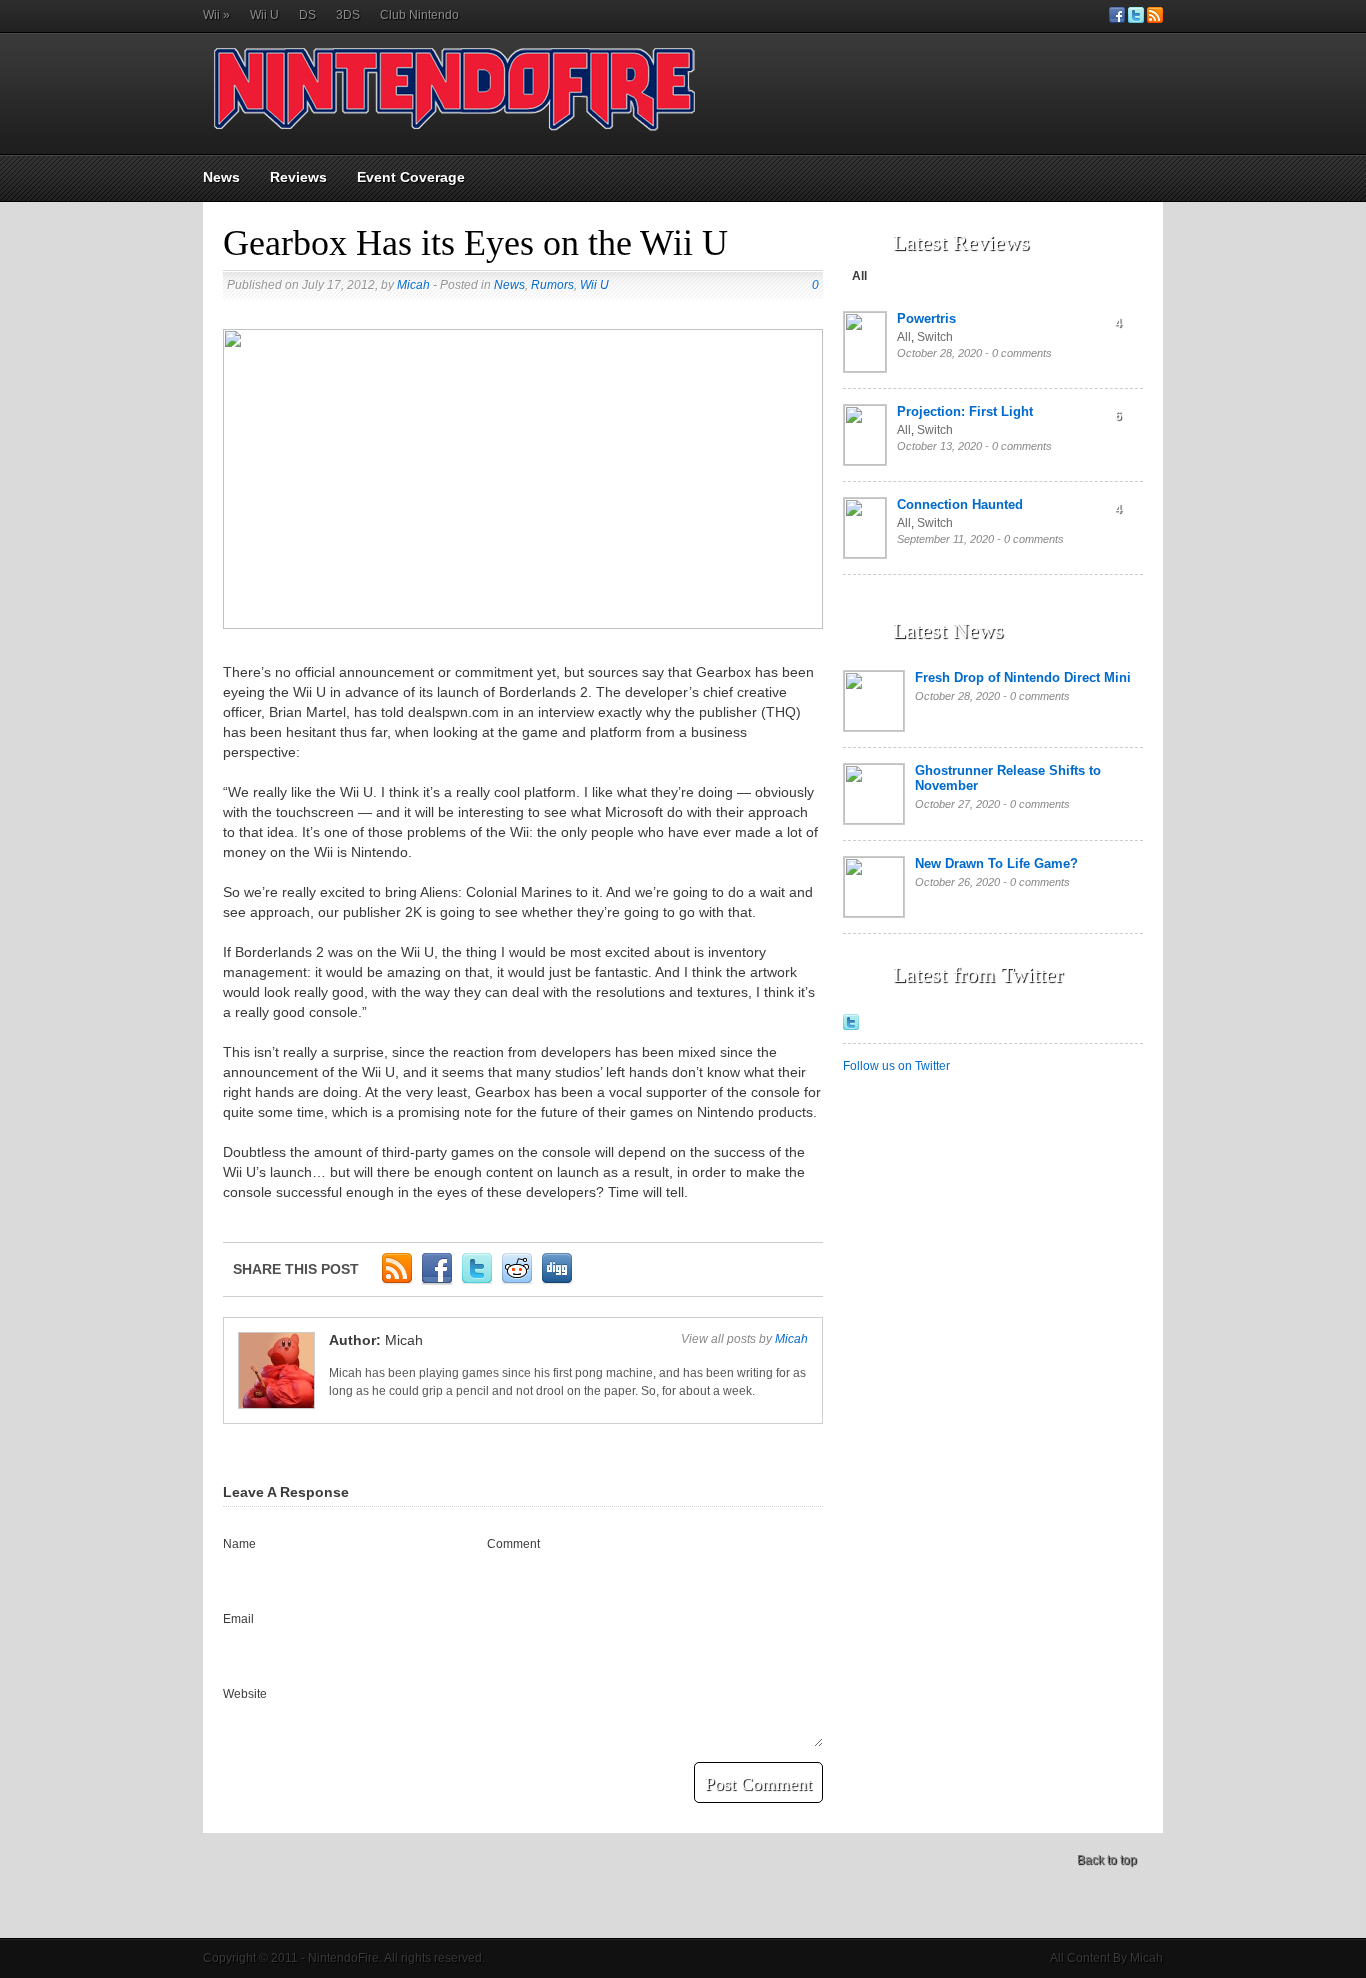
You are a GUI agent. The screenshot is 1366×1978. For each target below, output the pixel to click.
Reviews (298, 177)
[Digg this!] (557, 1281)
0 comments (1022, 353)
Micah (413, 285)
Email (238, 1619)
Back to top (1107, 1860)
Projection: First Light (965, 411)
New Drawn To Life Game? (996, 863)
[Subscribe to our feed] (1155, 19)
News (221, 177)
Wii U (264, 15)
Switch (935, 337)
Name (239, 1544)
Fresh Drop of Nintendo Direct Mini (1023, 677)
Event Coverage (411, 177)
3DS (348, 15)
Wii (216, 15)
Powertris (926, 318)
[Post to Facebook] (437, 1281)
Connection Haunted (960, 504)
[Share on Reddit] (517, 1281)
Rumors (552, 285)
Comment (513, 1544)
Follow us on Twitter (896, 1066)
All (859, 276)
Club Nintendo (419, 15)
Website (245, 1694)
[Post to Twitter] (477, 1281)
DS (307, 15)
